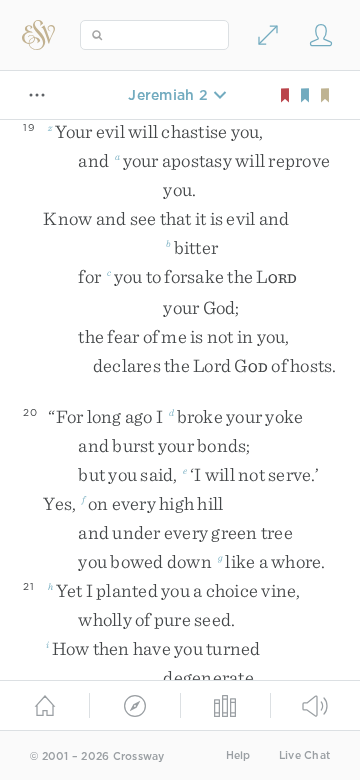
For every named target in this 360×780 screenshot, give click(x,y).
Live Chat (304, 755)
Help (238, 755)
